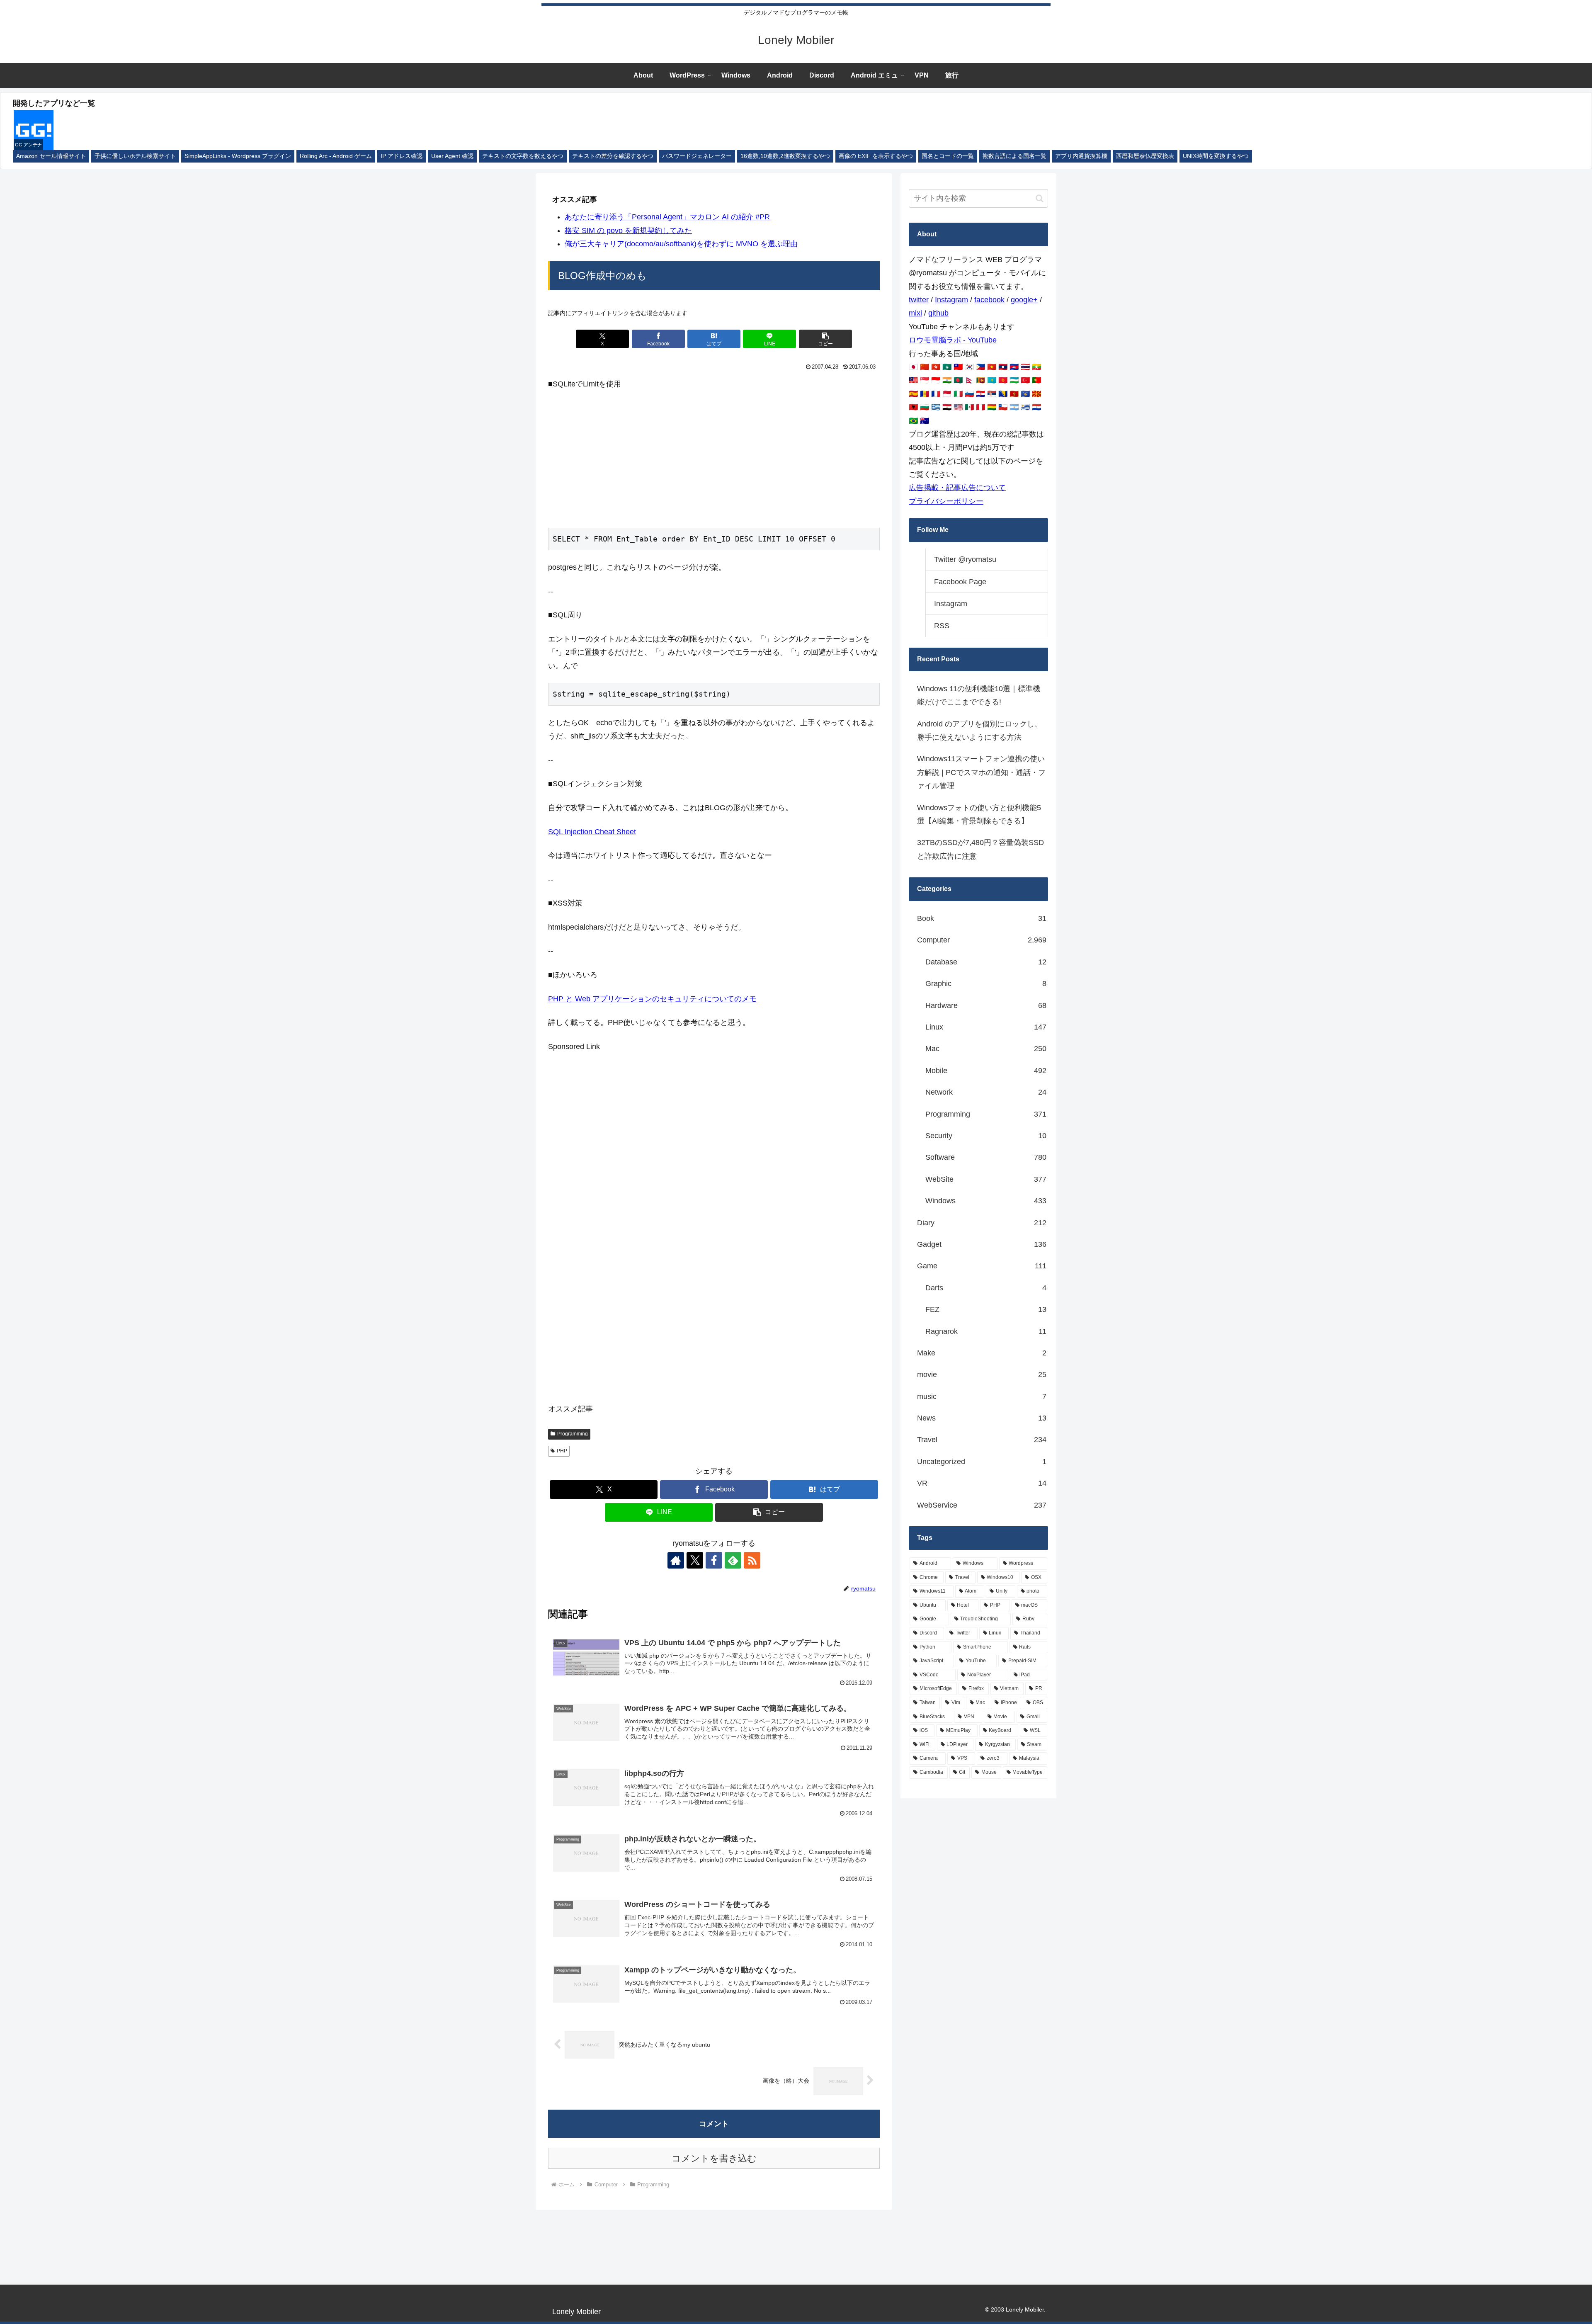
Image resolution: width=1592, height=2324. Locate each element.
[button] (825, 339)
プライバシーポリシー (946, 501)
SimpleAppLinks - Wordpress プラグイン (238, 156)
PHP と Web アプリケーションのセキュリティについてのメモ (652, 999)
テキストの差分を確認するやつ (613, 156)
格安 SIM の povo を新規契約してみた (628, 231)
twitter (919, 300)
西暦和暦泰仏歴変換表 (1145, 156)
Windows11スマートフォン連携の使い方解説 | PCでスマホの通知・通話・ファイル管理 (981, 772)
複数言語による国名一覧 (1014, 156)
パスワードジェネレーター (697, 156)
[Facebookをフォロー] (714, 1560)
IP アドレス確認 (402, 156)
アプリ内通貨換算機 (1081, 156)
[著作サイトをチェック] (676, 1560)
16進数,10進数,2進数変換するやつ (785, 156)
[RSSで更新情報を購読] (752, 1560)
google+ (1024, 300)
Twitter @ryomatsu (965, 559)
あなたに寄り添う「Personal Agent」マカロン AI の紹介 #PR (667, 217)
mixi (915, 313)
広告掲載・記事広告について (957, 488)
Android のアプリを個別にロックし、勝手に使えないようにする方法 (979, 731)
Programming (573, 1434)
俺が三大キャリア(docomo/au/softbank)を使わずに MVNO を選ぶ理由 (681, 244)
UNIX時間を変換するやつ (1216, 156)
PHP (562, 1451)
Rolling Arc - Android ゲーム (336, 156)
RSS (942, 626)
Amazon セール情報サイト (51, 156)
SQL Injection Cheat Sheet (592, 832)
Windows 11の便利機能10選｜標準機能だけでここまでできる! (979, 695)
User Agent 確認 (452, 156)
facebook (989, 300)
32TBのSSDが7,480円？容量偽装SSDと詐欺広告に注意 (980, 849)
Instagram (951, 300)
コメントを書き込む (714, 2158)
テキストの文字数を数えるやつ (523, 156)
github (938, 313)
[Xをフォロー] (695, 1560)
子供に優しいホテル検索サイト (135, 156)
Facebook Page (960, 582)
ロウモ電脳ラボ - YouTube (953, 340)
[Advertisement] (714, 459)
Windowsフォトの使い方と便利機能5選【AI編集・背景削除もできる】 (979, 814)
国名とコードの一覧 (948, 156)
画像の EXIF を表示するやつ (876, 156)
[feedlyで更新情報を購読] (733, 1560)
